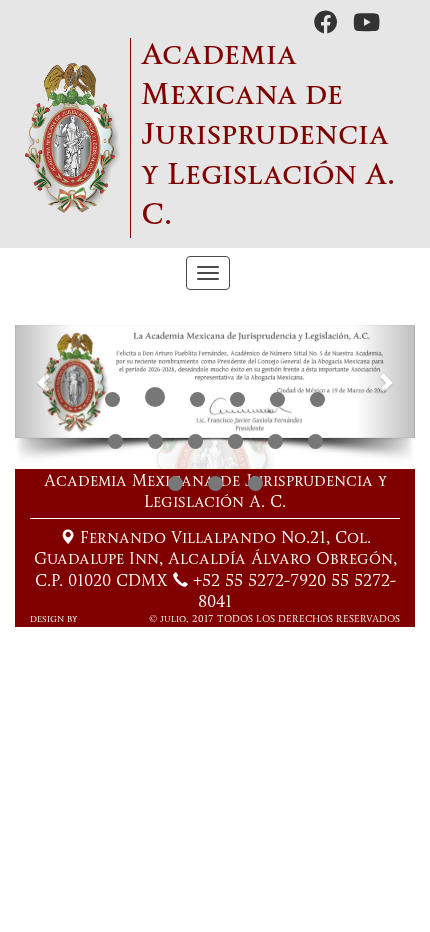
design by (54, 619)
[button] (45, 381)
